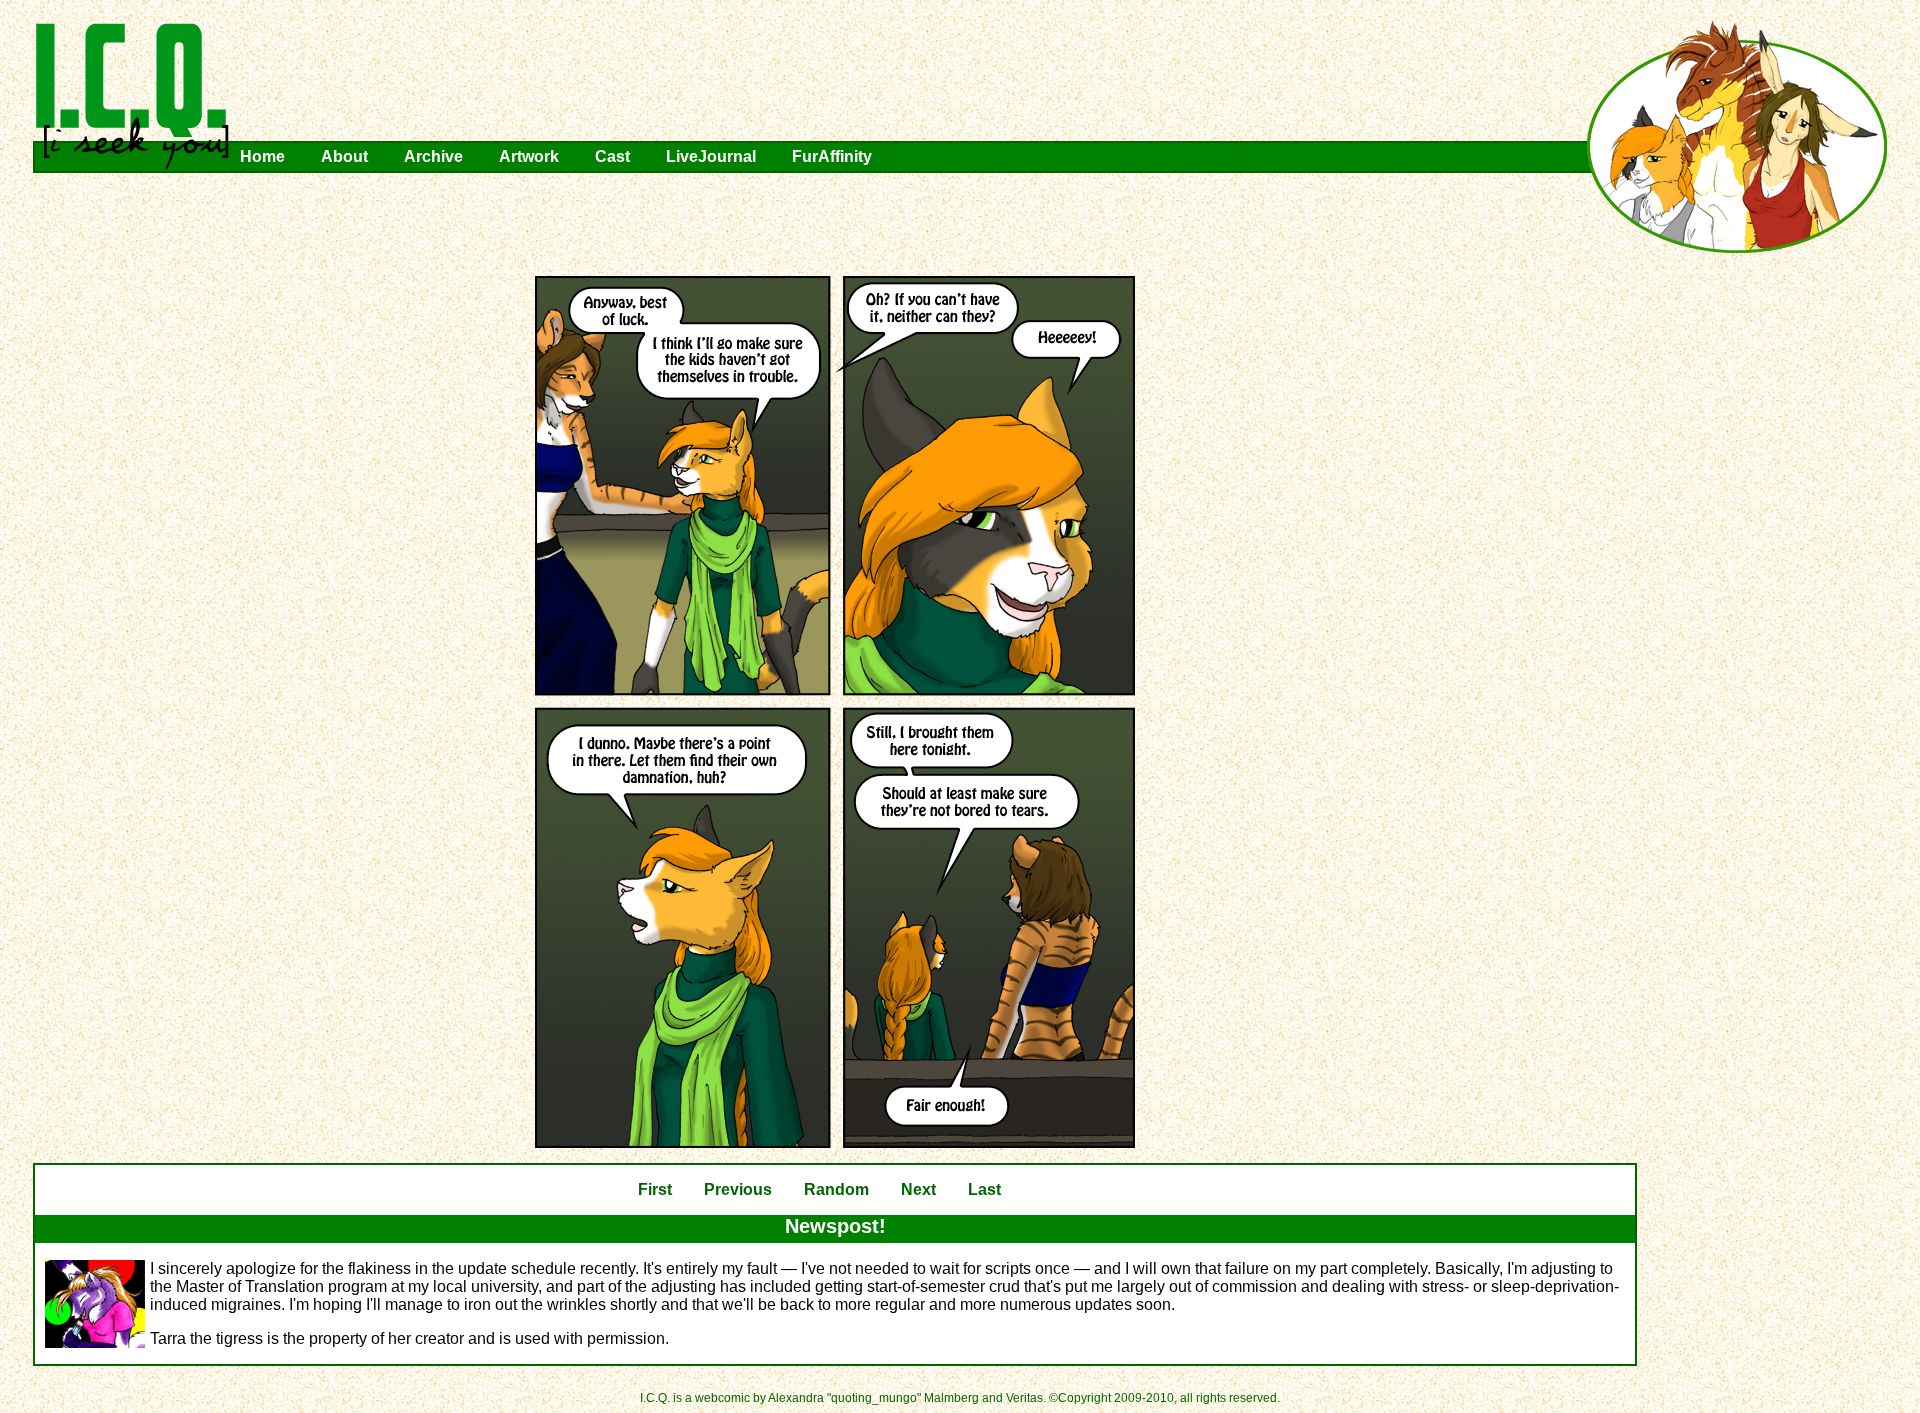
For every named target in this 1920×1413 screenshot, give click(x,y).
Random (836, 1189)
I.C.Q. (133, 96)
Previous (738, 1189)
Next (918, 1189)
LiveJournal (711, 156)
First (655, 1189)
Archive (433, 156)
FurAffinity (832, 156)
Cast (612, 156)
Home (262, 156)
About (344, 156)
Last (984, 1189)
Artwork (529, 156)
